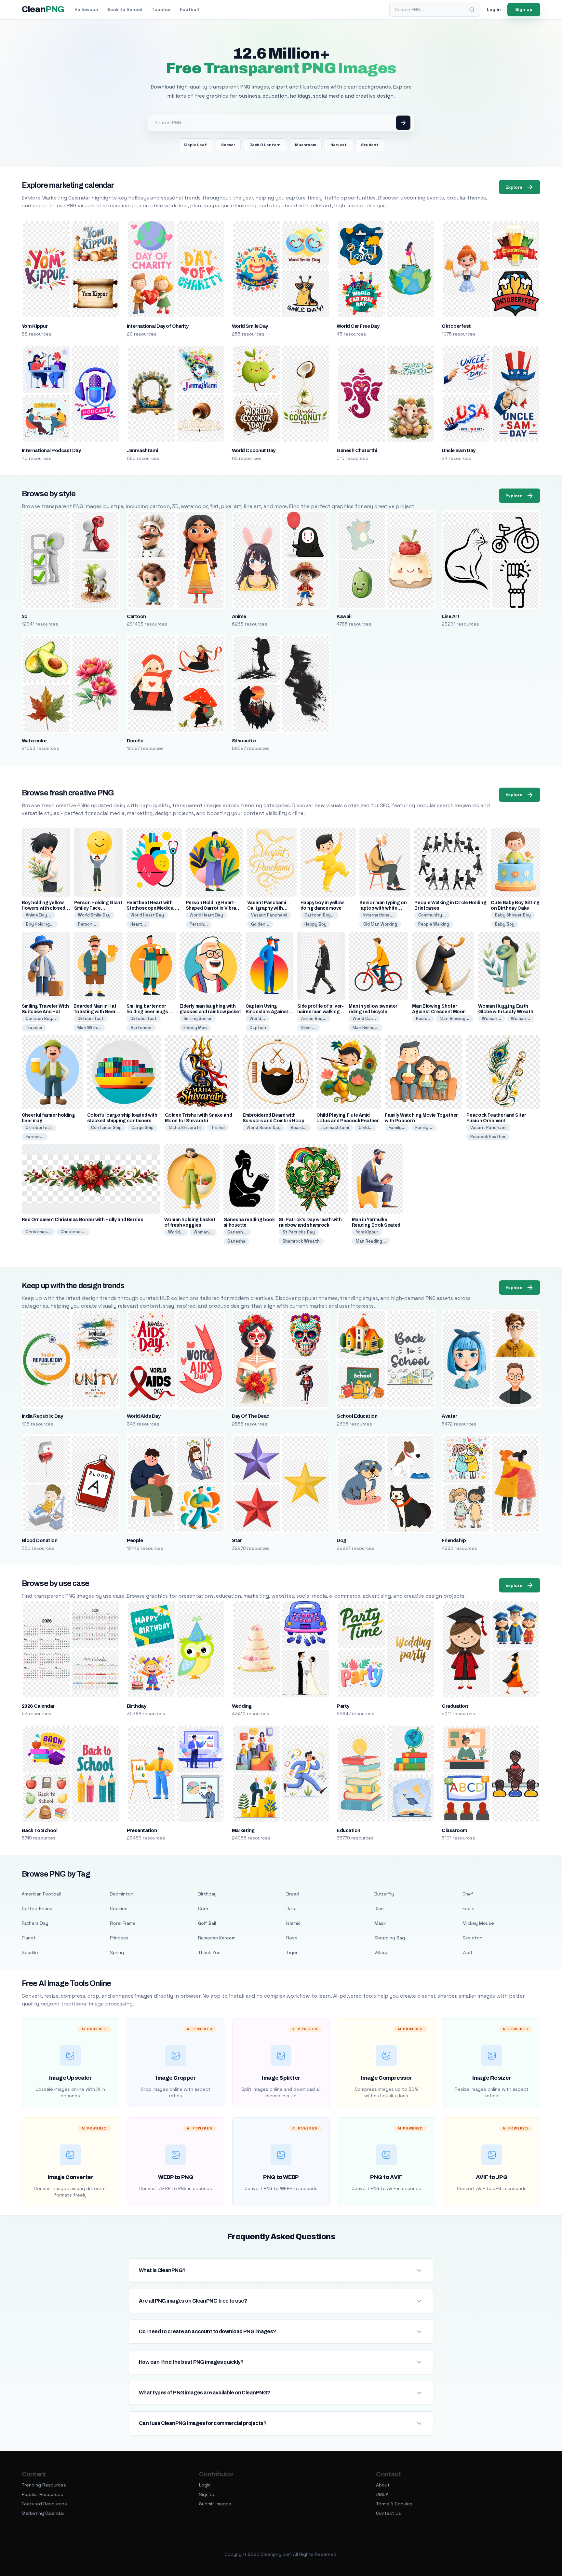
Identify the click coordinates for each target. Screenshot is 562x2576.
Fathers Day (35, 1923)
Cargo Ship (142, 1128)
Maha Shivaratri (185, 1128)
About (383, 2485)
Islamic (293, 1923)
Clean (43, 9)
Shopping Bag (390, 1938)
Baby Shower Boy (513, 915)
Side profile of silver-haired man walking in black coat (321, 1012)
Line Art (450, 616)
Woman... (492, 1019)
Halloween (86, 9)
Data (291, 1908)
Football (189, 9)
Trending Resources (44, 2485)
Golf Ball (207, 1923)
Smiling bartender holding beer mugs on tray (151, 1012)
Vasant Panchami (269, 915)
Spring (117, 1952)
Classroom (454, 1830)
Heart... (138, 924)
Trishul (218, 1128)
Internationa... (378, 915)
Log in (494, 9)
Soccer (228, 145)
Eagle (468, 1908)
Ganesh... (237, 1232)
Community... (432, 915)
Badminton (122, 1894)
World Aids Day (144, 1416)
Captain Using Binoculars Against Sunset (267, 1012)
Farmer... (35, 1137)
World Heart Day (147, 915)
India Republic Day (42, 1416)
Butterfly (384, 1894)
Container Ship (106, 1128)
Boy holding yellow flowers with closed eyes (44, 908)
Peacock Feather (488, 1137)
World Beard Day (264, 1128)
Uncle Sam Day (458, 450)
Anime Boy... (38, 915)
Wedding (242, 1706)
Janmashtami (142, 450)
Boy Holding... (40, 924)
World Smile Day (250, 326)
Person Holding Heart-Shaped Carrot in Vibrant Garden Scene (213, 908)
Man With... (89, 1028)
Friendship (454, 1540)
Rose (292, 1938)
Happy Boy (315, 924)
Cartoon (136, 616)
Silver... (308, 1028)
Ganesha (236, 1241)
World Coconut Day (254, 450)
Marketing (243, 1830)
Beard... (299, 1128)
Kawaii (344, 616)
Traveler (34, 1028)
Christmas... (38, 1232)
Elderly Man (195, 1028)
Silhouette (244, 741)
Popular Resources (42, 2494)
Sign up (524, 9)
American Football (41, 1894)
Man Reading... (371, 1241)
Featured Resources (44, 2504)
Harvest (339, 145)
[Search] (472, 10)
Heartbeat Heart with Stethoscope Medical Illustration (151, 908)
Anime (239, 616)
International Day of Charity (158, 326)
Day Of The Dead (251, 1416)
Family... (397, 1128)
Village (381, 1952)
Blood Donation (40, 1540)
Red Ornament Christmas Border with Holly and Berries (83, 1220)
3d (25, 616)
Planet (29, 1938)
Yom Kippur (35, 326)
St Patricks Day (299, 1232)
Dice (379, 1908)
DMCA (382, 2494)
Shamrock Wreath (301, 1241)
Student (370, 145)
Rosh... (423, 1019)
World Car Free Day (358, 326)
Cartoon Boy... (320, 915)
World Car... (364, 1019)
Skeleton (472, 1938)
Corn (203, 1908)
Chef (468, 1894)
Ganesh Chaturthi (357, 450)
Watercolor (34, 741)
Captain (258, 1028)
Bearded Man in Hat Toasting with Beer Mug (95, 1012)
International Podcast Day (51, 450)
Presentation (142, 1830)
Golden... (260, 924)
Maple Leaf (195, 145)
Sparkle (30, 1952)
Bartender (141, 1028)
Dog (341, 1540)
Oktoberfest (456, 326)
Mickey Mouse (478, 1923)
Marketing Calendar (43, 2513)
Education (348, 1830)
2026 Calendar (38, 1706)
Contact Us (388, 2513)
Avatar (449, 1416)
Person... (87, 924)
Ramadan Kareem (217, 1938)
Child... (366, 1128)
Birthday (137, 1706)
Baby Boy (505, 924)
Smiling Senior (198, 1019)
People (135, 1540)
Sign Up (207, 2494)
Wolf (468, 1952)
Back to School (125, 9)
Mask (380, 1923)
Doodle (135, 741)
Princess (119, 1938)
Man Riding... (366, 1028)
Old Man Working (380, 924)
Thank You (209, 1952)
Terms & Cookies (394, 2504)
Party (343, 1706)
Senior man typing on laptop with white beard (383, 908)
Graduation (455, 1706)
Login (205, 2485)
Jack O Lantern (265, 145)
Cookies (119, 1908)
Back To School (40, 1830)
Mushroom (306, 145)
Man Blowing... (455, 1019)
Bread (293, 1894)
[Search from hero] (403, 123)
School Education (357, 1416)
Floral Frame (123, 1923)
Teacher (161, 9)
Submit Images (215, 2504)
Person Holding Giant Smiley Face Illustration (98, 908)
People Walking (434, 924)
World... (257, 1019)
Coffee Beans (37, 1908)
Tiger (292, 1952)
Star (237, 1540)
